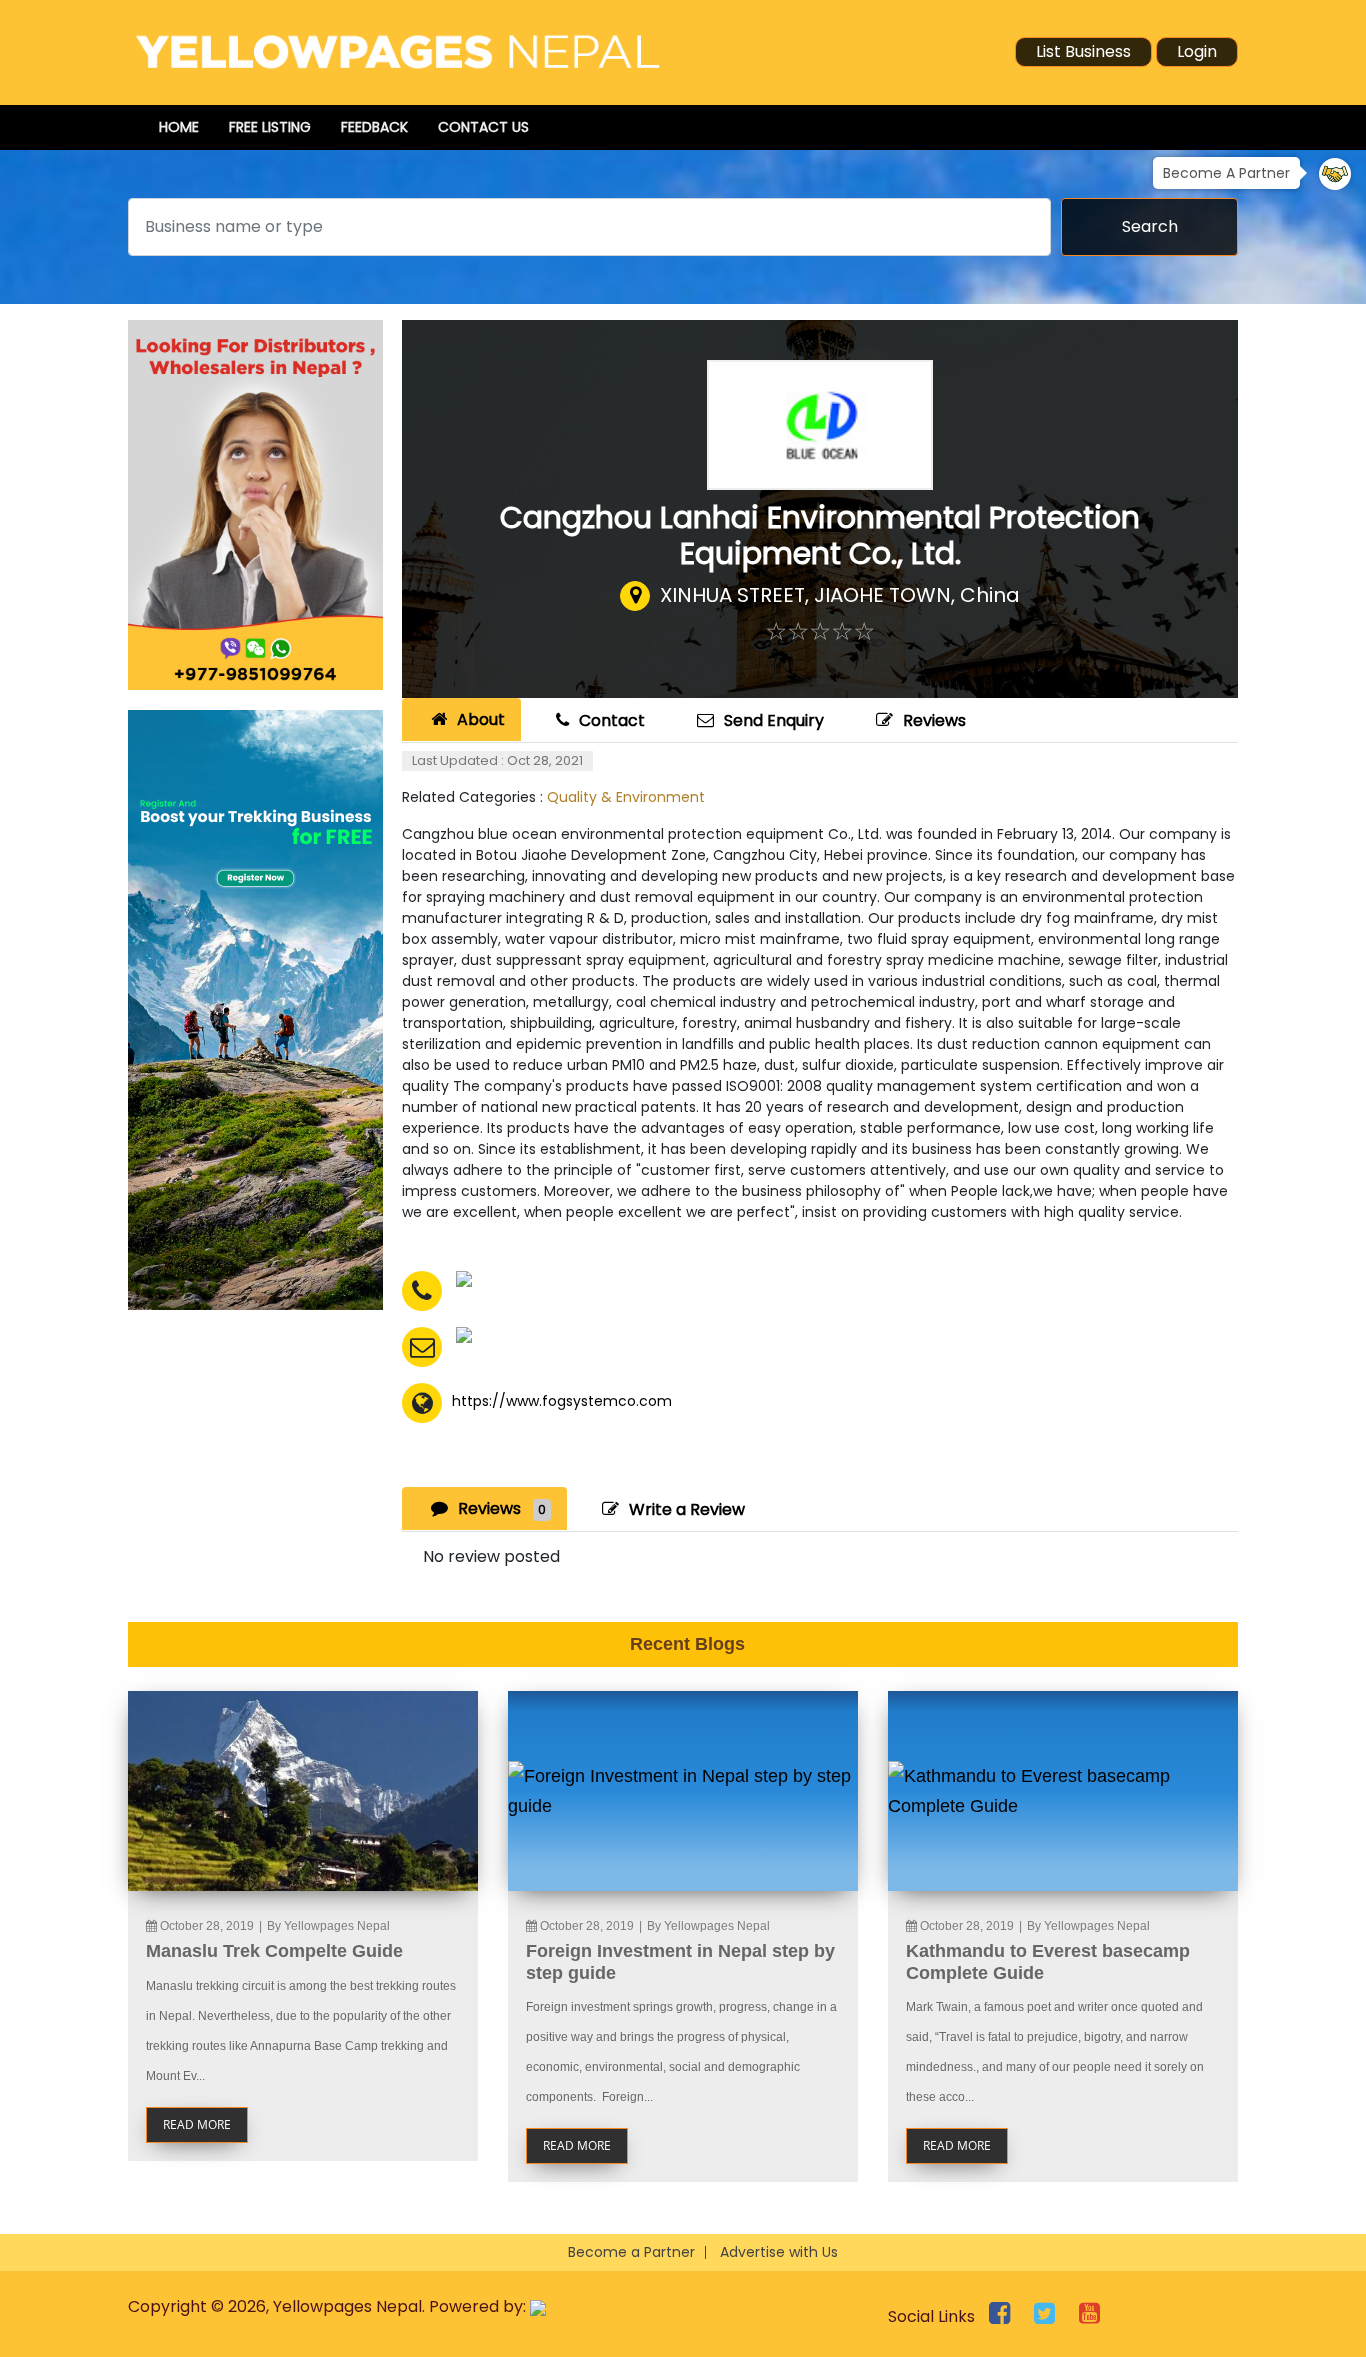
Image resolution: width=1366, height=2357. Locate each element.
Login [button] (1197, 51)
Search (1150, 226)
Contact (612, 720)
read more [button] (197, 2124)
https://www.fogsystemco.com (562, 1401)
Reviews (934, 720)
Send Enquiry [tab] (774, 720)
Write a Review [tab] (687, 1509)
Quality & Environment (626, 797)
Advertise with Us (779, 2252)
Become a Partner (631, 2252)
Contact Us (483, 127)
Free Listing (270, 127)
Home (179, 127)
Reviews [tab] (502, 1508)
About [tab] (481, 719)
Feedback (374, 127)
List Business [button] (1083, 51)
